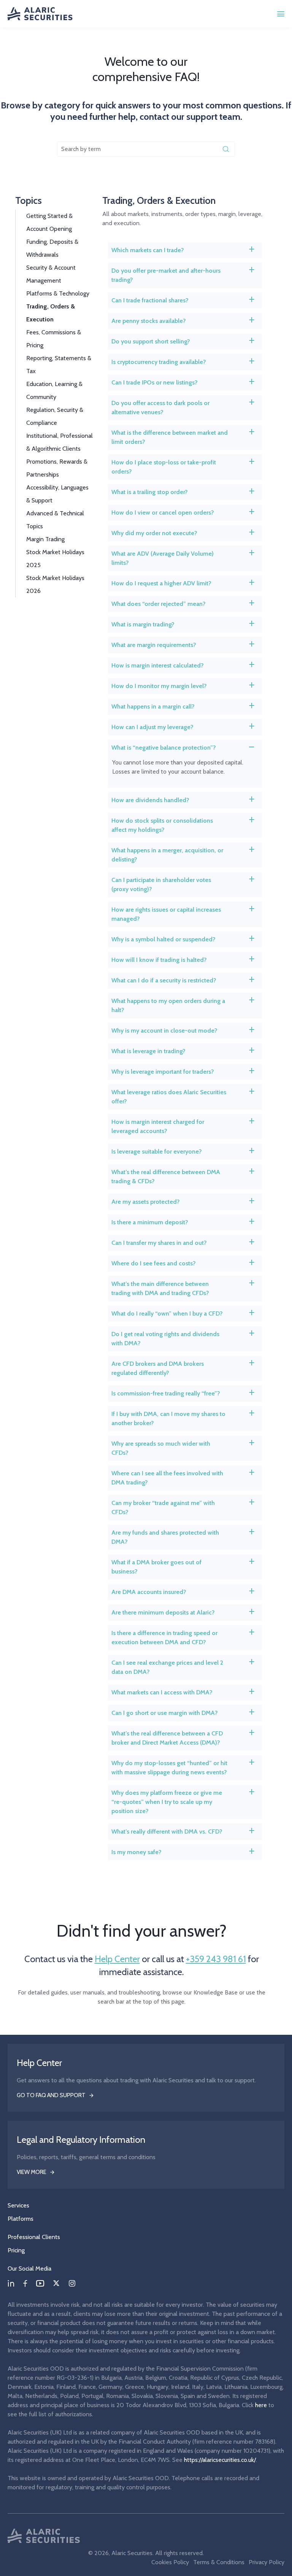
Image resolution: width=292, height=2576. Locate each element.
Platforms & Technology (58, 293)
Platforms (21, 2219)
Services (18, 2205)
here (261, 2405)
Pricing (16, 2250)
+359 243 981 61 (216, 1959)
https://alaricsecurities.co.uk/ (220, 2460)
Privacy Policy (267, 2562)
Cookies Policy (170, 2562)
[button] (185, 250)
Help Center (117, 1959)
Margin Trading (45, 539)
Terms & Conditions (219, 2562)
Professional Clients (34, 2237)
